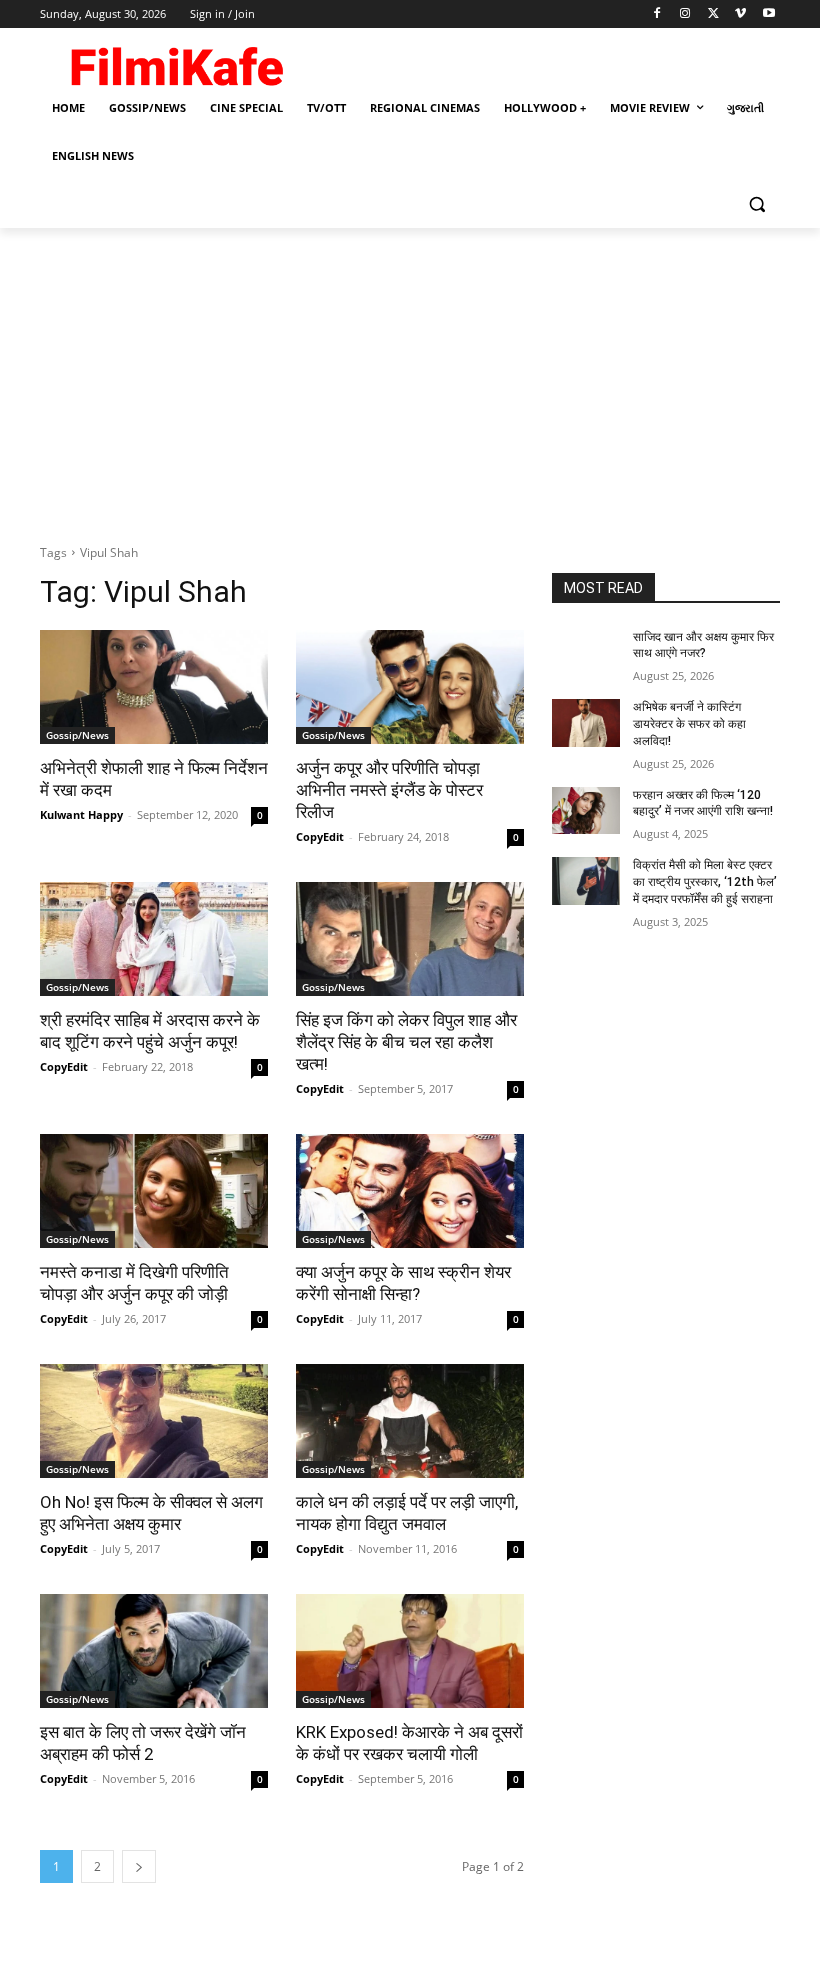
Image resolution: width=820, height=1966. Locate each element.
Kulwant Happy (81, 814)
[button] (756, 204)
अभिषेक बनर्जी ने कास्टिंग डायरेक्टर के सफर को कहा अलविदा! (689, 724)
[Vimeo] (740, 14)
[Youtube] (768, 14)
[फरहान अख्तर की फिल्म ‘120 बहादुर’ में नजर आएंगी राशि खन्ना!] (586, 811)
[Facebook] (657, 14)
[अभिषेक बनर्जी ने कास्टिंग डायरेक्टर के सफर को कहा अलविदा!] (586, 723)
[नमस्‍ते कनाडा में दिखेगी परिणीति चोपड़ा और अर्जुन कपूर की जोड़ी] (154, 1191)
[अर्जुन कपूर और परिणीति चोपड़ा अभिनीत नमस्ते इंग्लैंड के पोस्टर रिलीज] (410, 687)
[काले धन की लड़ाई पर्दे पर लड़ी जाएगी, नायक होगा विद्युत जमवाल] (410, 1421)
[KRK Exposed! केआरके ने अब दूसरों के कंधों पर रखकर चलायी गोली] (410, 1651)
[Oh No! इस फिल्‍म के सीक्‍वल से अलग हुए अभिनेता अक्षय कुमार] (154, 1421)
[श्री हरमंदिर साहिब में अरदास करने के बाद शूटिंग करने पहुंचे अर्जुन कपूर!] (154, 939)
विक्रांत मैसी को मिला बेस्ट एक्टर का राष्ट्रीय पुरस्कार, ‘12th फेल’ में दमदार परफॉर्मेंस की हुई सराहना (705, 882)
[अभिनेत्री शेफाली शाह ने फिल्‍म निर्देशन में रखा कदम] (154, 687)
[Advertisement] (410, 378)
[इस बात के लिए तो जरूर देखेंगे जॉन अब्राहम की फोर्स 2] (154, 1651)
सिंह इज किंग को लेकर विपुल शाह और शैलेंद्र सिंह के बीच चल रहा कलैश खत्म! (406, 1042)
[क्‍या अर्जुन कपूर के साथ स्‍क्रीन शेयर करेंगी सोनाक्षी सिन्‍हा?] (410, 1191)
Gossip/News (77, 735)
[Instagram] (685, 14)
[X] (713, 14)
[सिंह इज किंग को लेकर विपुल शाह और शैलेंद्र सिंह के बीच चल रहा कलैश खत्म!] (410, 939)
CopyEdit (320, 836)
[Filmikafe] (176, 62)
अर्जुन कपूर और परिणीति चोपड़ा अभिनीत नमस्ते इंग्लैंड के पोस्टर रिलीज (389, 790)
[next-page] (139, 1866)
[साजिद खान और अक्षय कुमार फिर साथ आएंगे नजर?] (586, 653)
